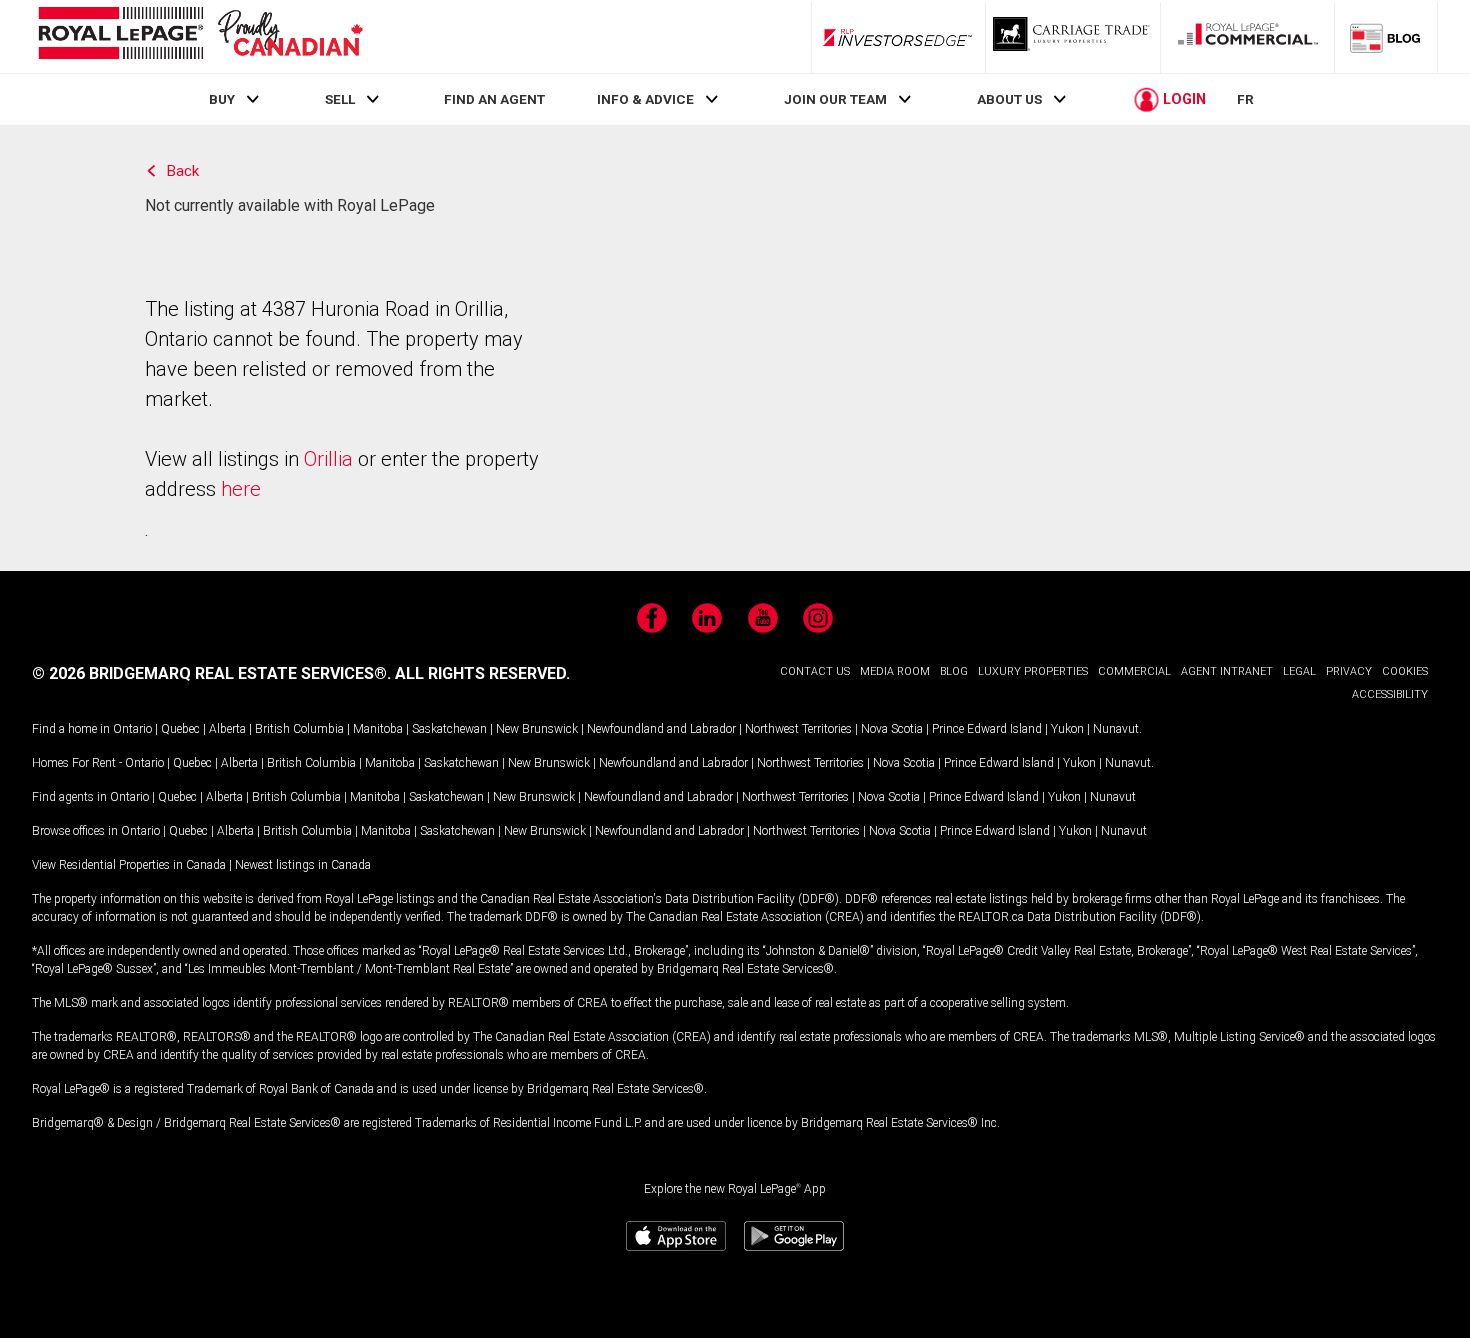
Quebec (180, 729)
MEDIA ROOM (895, 671)
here (241, 489)
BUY (222, 99)
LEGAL (1299, 671)
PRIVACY (1349, 671)
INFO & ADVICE (645, 99)
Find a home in (71, 729)
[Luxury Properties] (1073, 37)
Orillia (328, 459)
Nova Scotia (892, 729)
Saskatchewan (449, 729)
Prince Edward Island (987, 729)
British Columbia (299, 729)
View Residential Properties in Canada (129, 865)
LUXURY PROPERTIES (1033, 671)
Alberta (227, 729)
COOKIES (1405, 671)
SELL (340, 99)
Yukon (1067, 729)
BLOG (954, 671)
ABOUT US (1009, 99)
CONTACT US (815, 671)
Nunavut (1116, 729)
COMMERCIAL (1134, 671)
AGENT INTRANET (1227, 671)
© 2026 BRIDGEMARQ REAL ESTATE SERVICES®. (211, 673)
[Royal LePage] (200, 36)
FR (1245, 99)
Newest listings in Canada (303, 865)
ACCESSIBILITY (1390, 694)
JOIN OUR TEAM (835, 99)
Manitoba (378, 729)
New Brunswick (537, 729)
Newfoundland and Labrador (661, 729)
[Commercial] (1248, 37)
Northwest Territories (798, 729)
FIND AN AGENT (494, 99)
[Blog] (1386, 37)
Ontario (132, 729)
